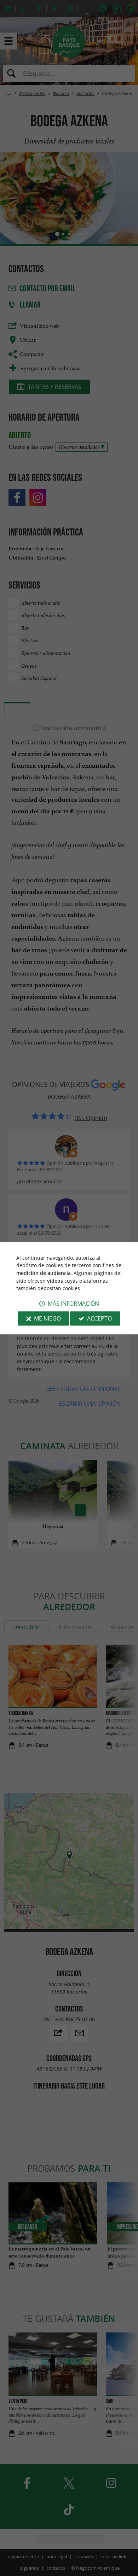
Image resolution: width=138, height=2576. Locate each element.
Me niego (47, 1318)
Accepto (99, 1318)
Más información (73, 1304)
